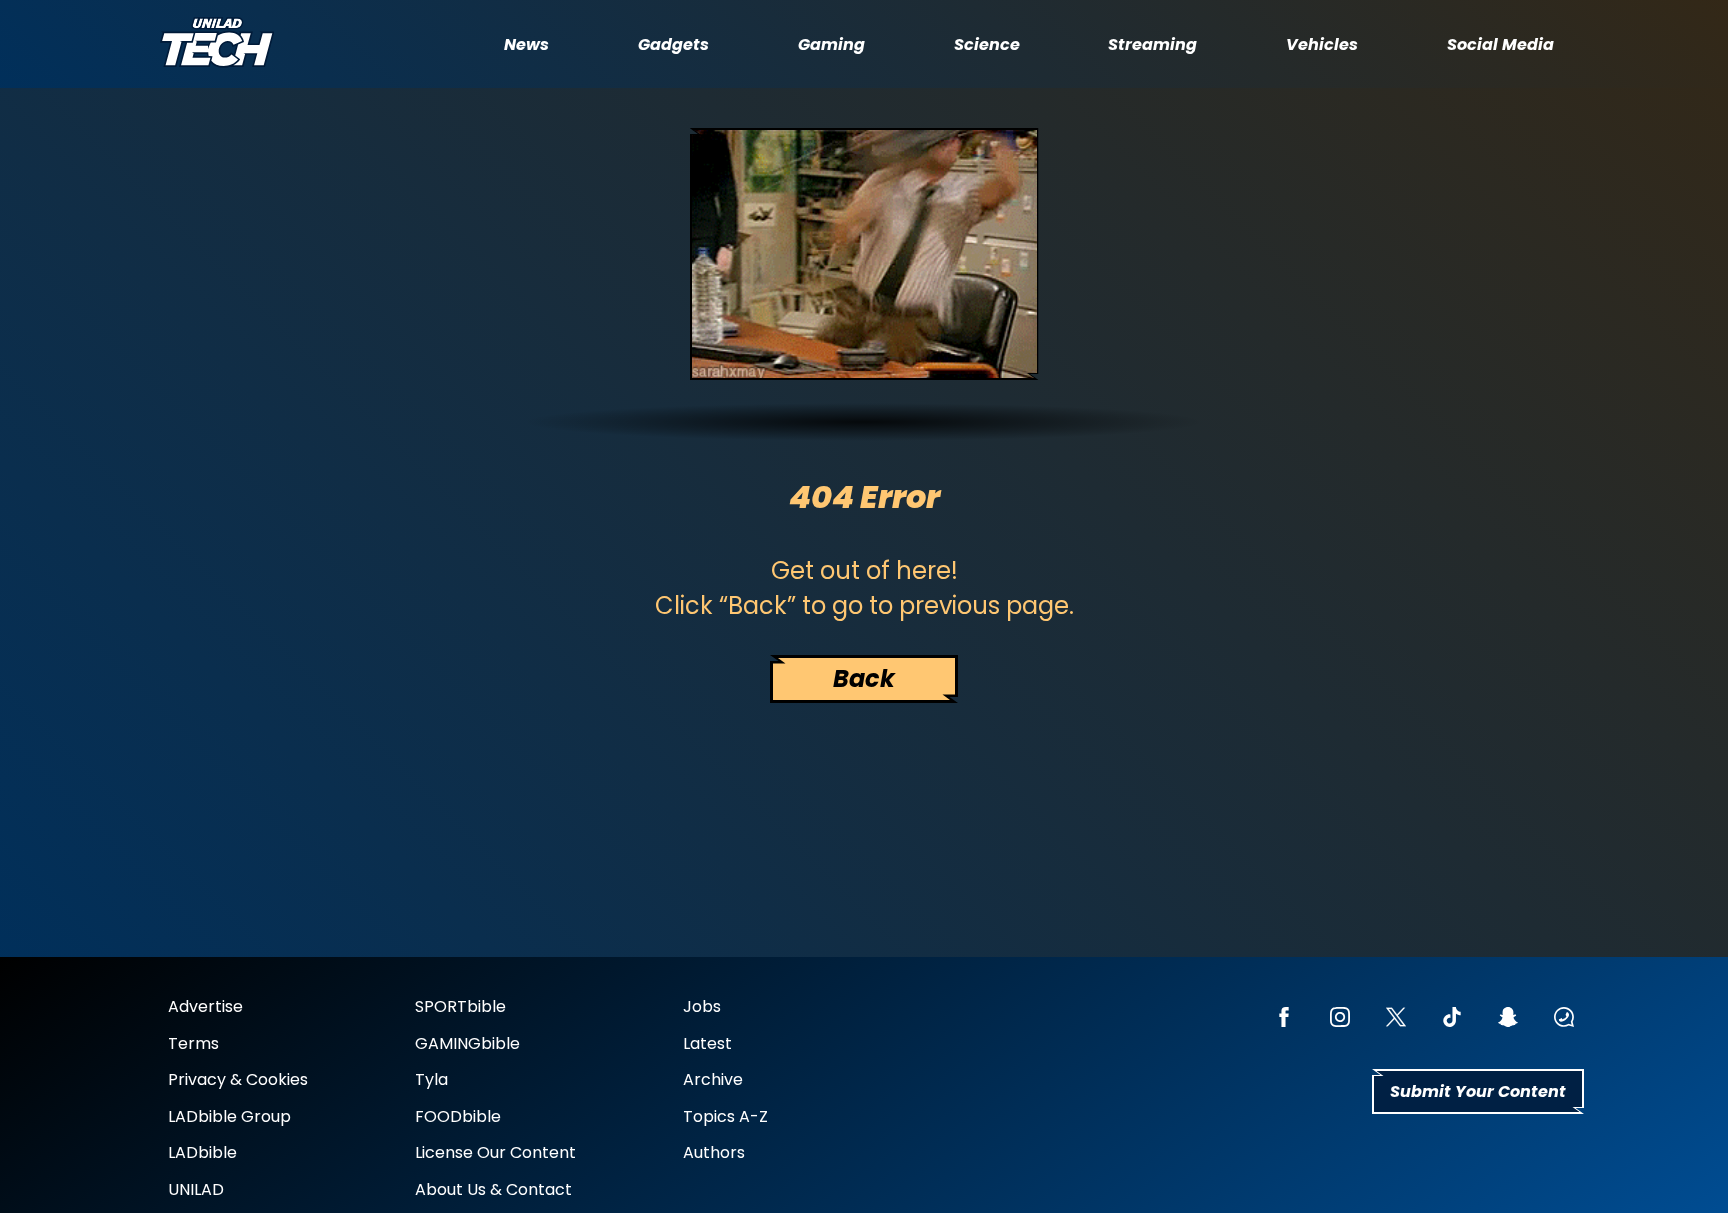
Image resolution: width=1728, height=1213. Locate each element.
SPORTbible (460, 1006)
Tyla (431, 1079)
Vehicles (1322, 44)
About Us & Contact (493, 1189)
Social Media (1500, 44)
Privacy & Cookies (238, 1079)
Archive (713, 1079)
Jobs (702, 1006)
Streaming (1152, 44)
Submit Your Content (1478, 1091)
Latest (707, 1043)
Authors (714, 1152)
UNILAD (196, 1189)
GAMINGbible (467, 1043)
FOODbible (458, 1116)
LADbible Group (229, 1116)
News (526, 44)
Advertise (205, 1006)
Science (987, 44)
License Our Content (495, 1152)
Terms (193, 1043)
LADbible (202, 1152)
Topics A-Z (725, 1116)
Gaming (831, 44)
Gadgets (673, 44)
